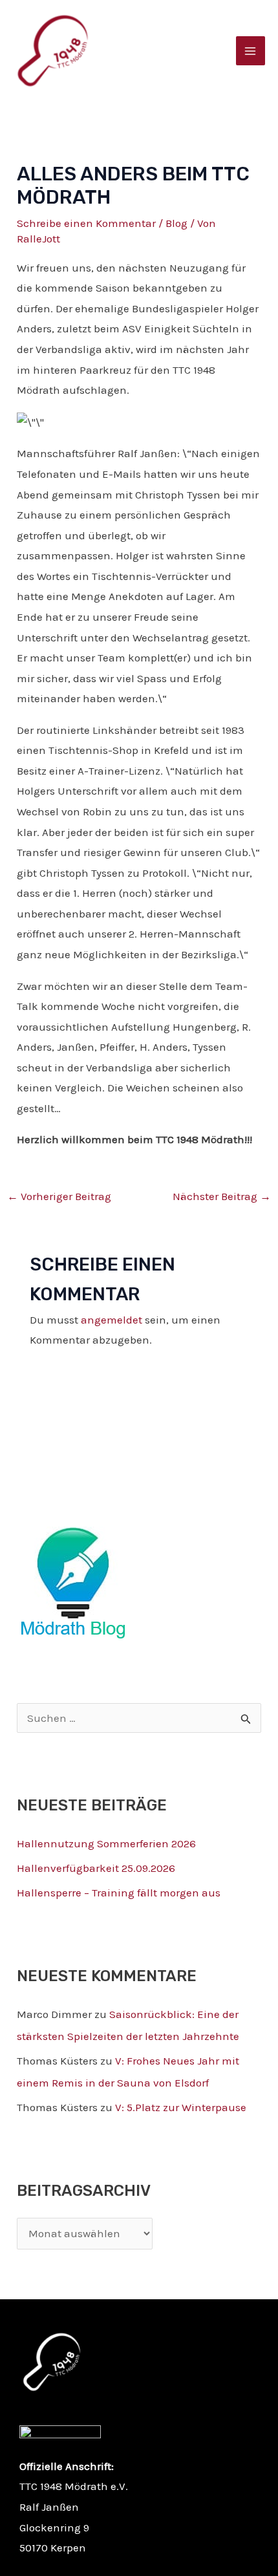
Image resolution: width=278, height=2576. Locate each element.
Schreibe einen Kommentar (86, 223)
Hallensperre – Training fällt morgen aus (119, 1893)
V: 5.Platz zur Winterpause (181, 2107)
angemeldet (112, 1320)
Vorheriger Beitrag (59, 1196)
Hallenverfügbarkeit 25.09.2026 (96, 1868)
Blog (176, 223)
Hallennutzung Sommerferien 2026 (106, 1843)
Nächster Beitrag (222, 1196)
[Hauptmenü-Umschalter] (251, 51)
